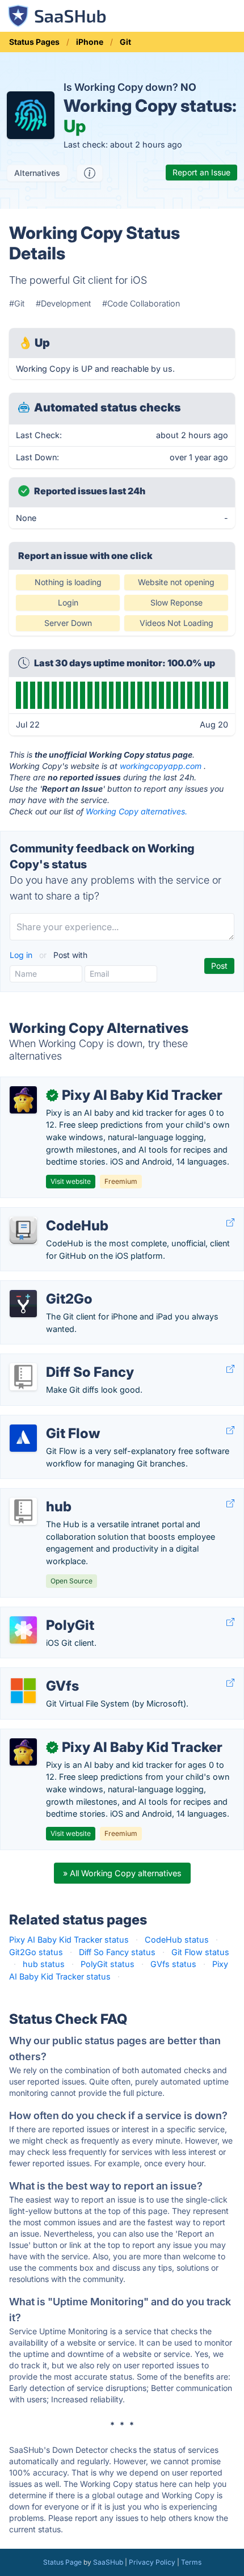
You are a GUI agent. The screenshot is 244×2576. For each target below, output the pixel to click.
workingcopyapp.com (161, 766)
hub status (44, 1964)
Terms (191, 2562)
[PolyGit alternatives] (23, 1630)
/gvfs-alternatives (43, 1674)
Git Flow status (200, 1952)
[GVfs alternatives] (23, 1691)
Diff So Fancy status (117, 1952)
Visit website (71, 1181)
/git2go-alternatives (47, 1287)
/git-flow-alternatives (50, 1421)
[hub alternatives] (23, 1511)
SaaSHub (108, 2562)
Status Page (62, 2562)
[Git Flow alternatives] (23, 1438)
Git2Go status (36, 1952)
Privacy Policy (152, 2562)
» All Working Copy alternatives (122, 1873)
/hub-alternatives (43, 1495)
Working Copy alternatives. (136, 811)
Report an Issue (201, 172)
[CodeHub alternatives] (23, 1230)
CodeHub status (177, 1940)
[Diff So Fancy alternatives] (23, 1377)
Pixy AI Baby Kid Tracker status (69, 1940)
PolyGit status (108, 1964)
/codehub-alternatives (52, 1214)
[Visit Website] (230, 1223)
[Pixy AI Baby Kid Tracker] (23, 1100)
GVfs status (173, 1964)
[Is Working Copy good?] (90, 173)
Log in (22, 955)
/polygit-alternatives (48, 1613)
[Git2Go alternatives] (23, 1304)
